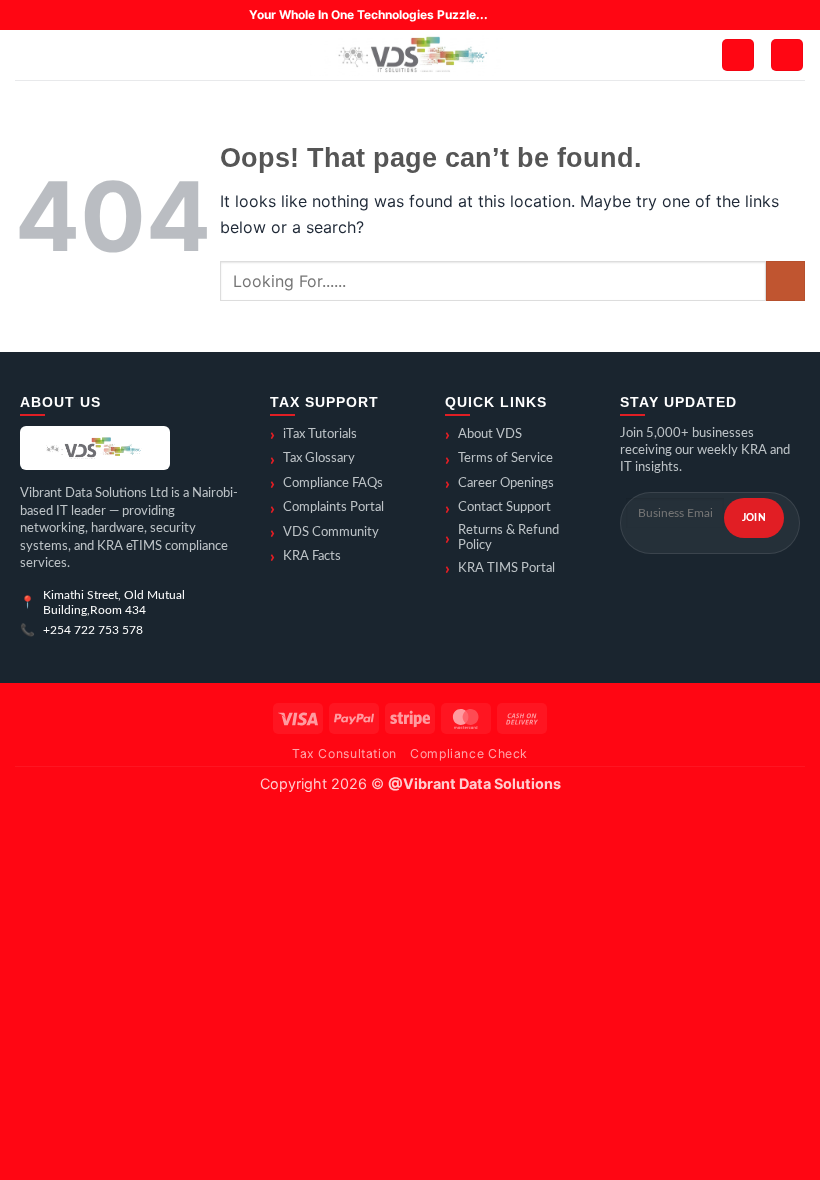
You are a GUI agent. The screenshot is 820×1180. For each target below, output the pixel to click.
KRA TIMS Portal (500, 569)
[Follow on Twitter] (543, 15)
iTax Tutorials (313, 435)
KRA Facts (305, 557)
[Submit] (785, 280)
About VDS (483, 435)
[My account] (738, 55)
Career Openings (499, 484)
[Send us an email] (562, 15)
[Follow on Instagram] (523, 15)
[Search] (60, 55)
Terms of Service (499, 460)
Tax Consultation (344, 753)
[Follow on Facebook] (504, 15)
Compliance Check (469, 753)
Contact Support (498, 509)
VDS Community (324, 533)
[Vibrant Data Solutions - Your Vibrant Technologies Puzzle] (410, 54)
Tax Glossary (312, 460)
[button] (27, 54)
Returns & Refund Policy (502, 538)
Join (754, 518)
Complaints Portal (327, 509)
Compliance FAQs (326, 484)
